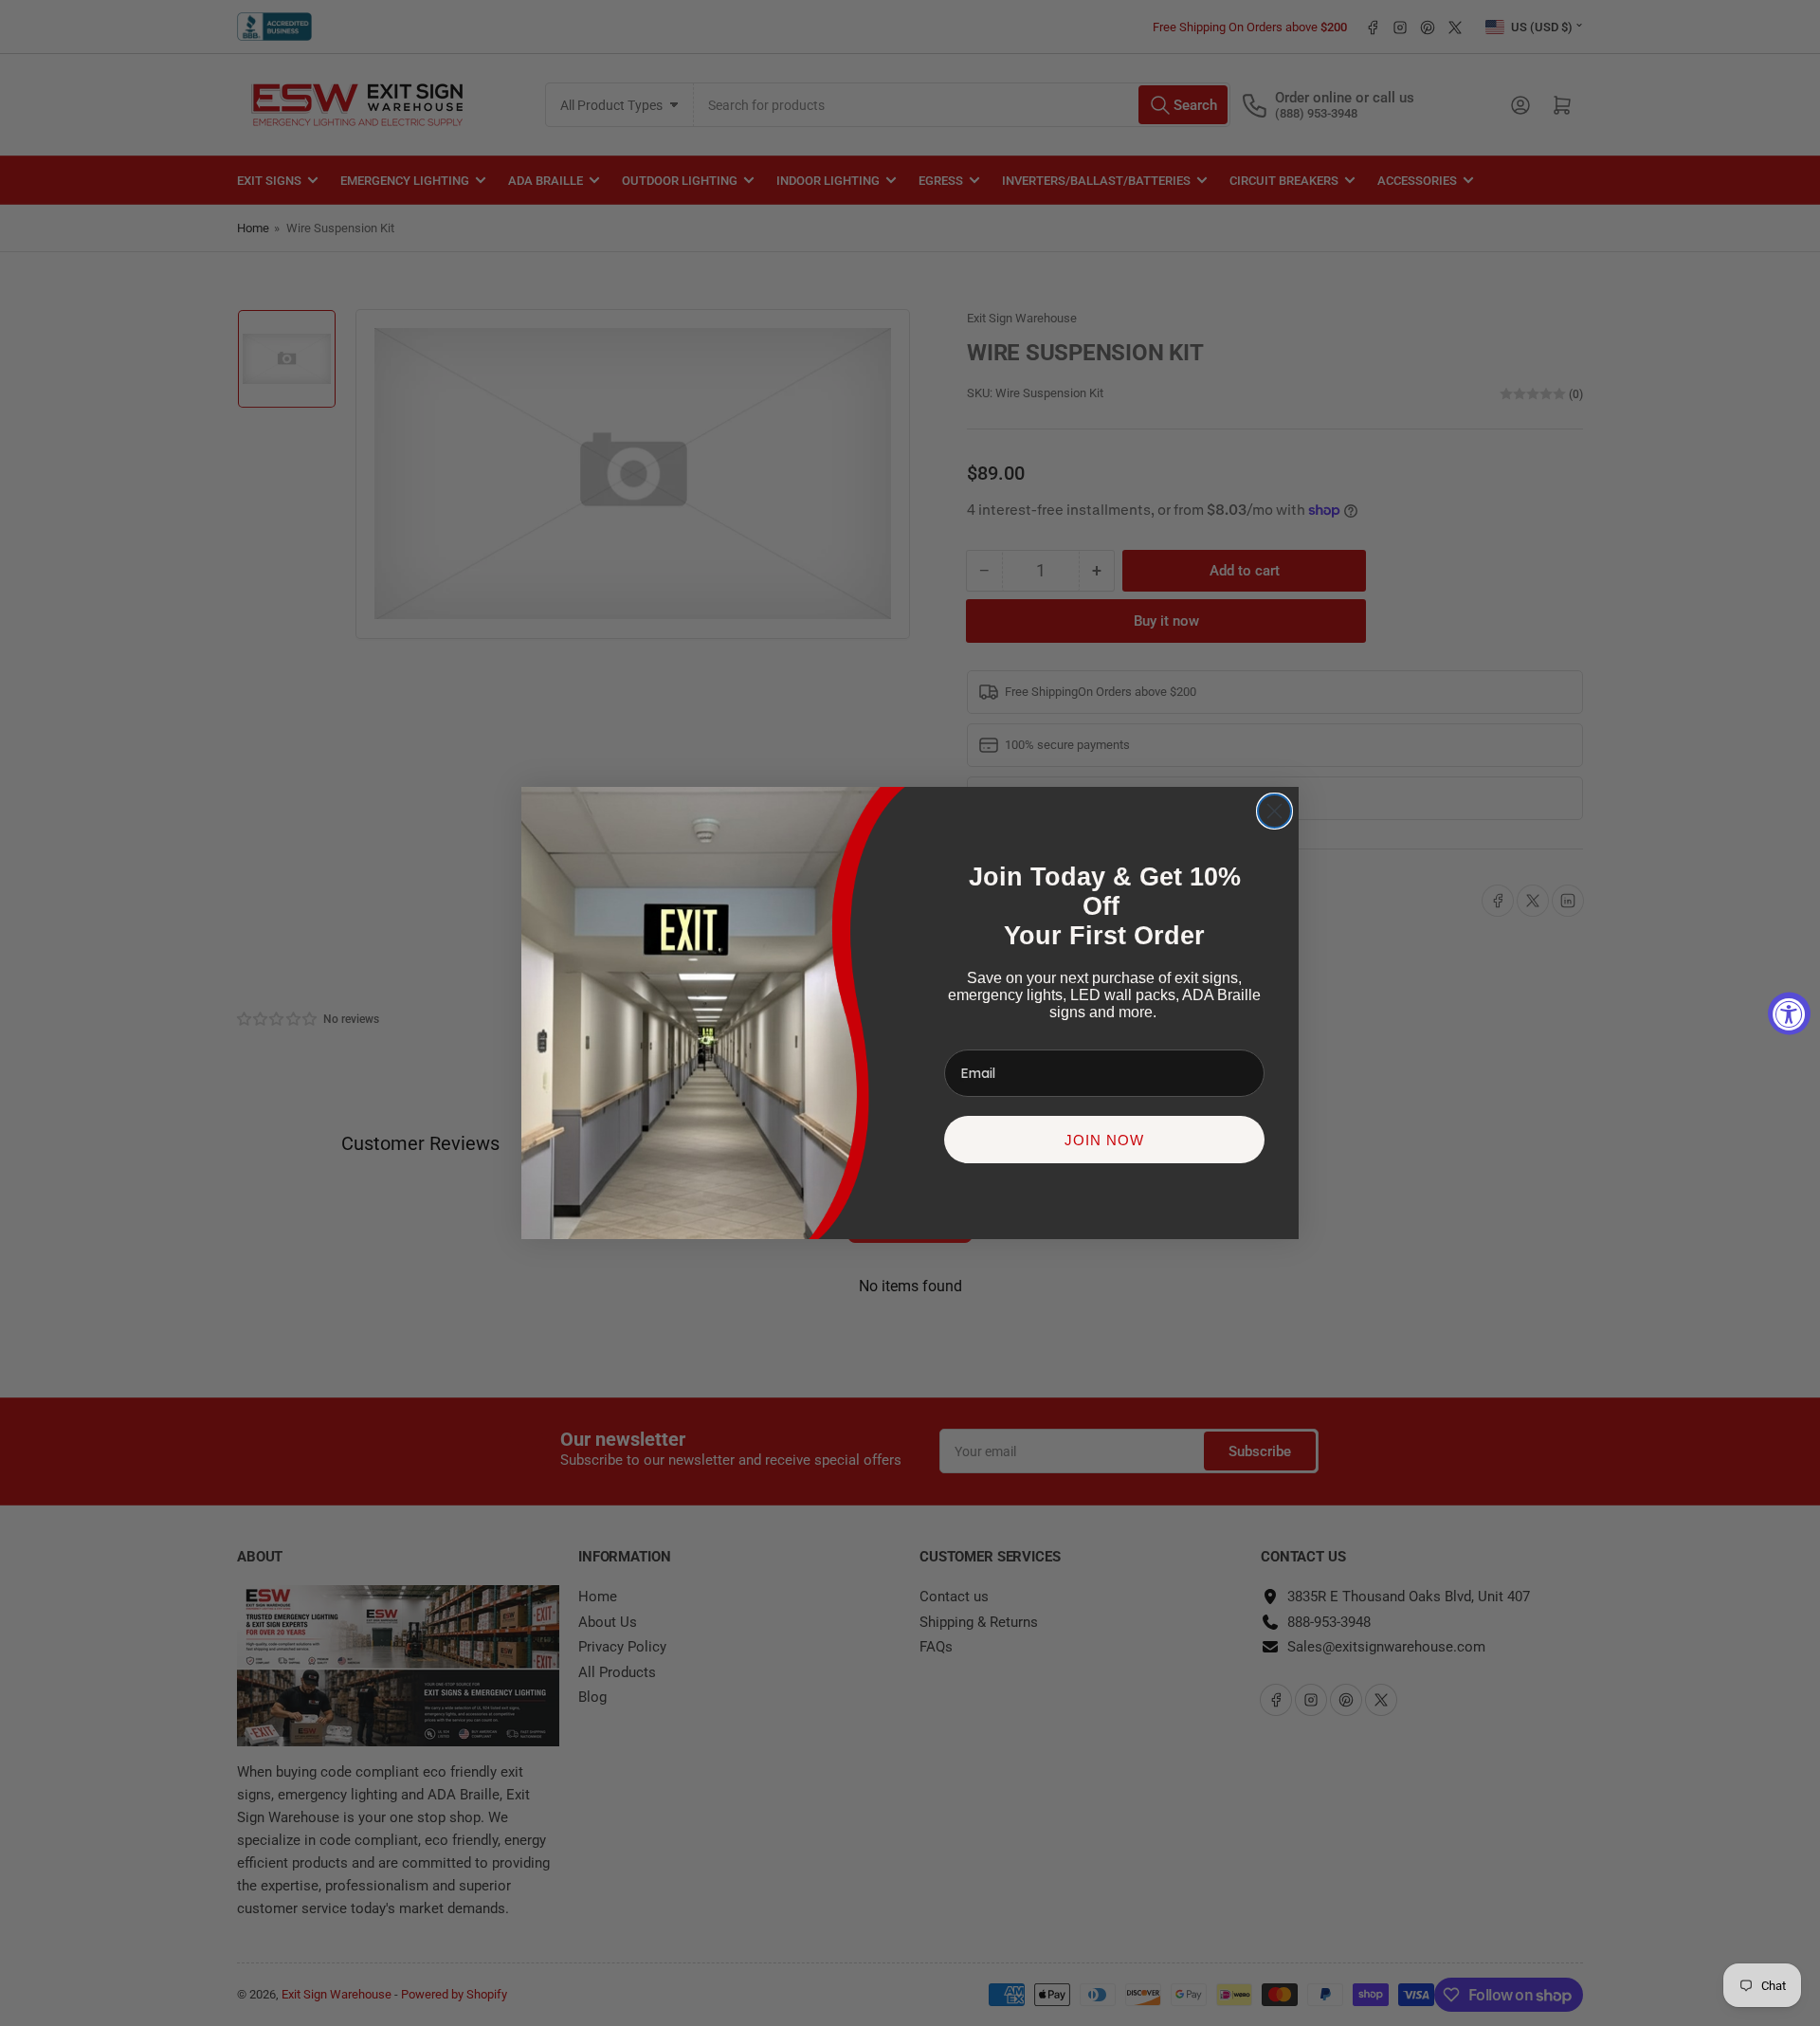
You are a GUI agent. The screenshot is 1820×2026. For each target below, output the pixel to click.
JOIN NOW (1104, 1140)
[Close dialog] (1274, 811)
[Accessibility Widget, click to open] (1789, 1013)
